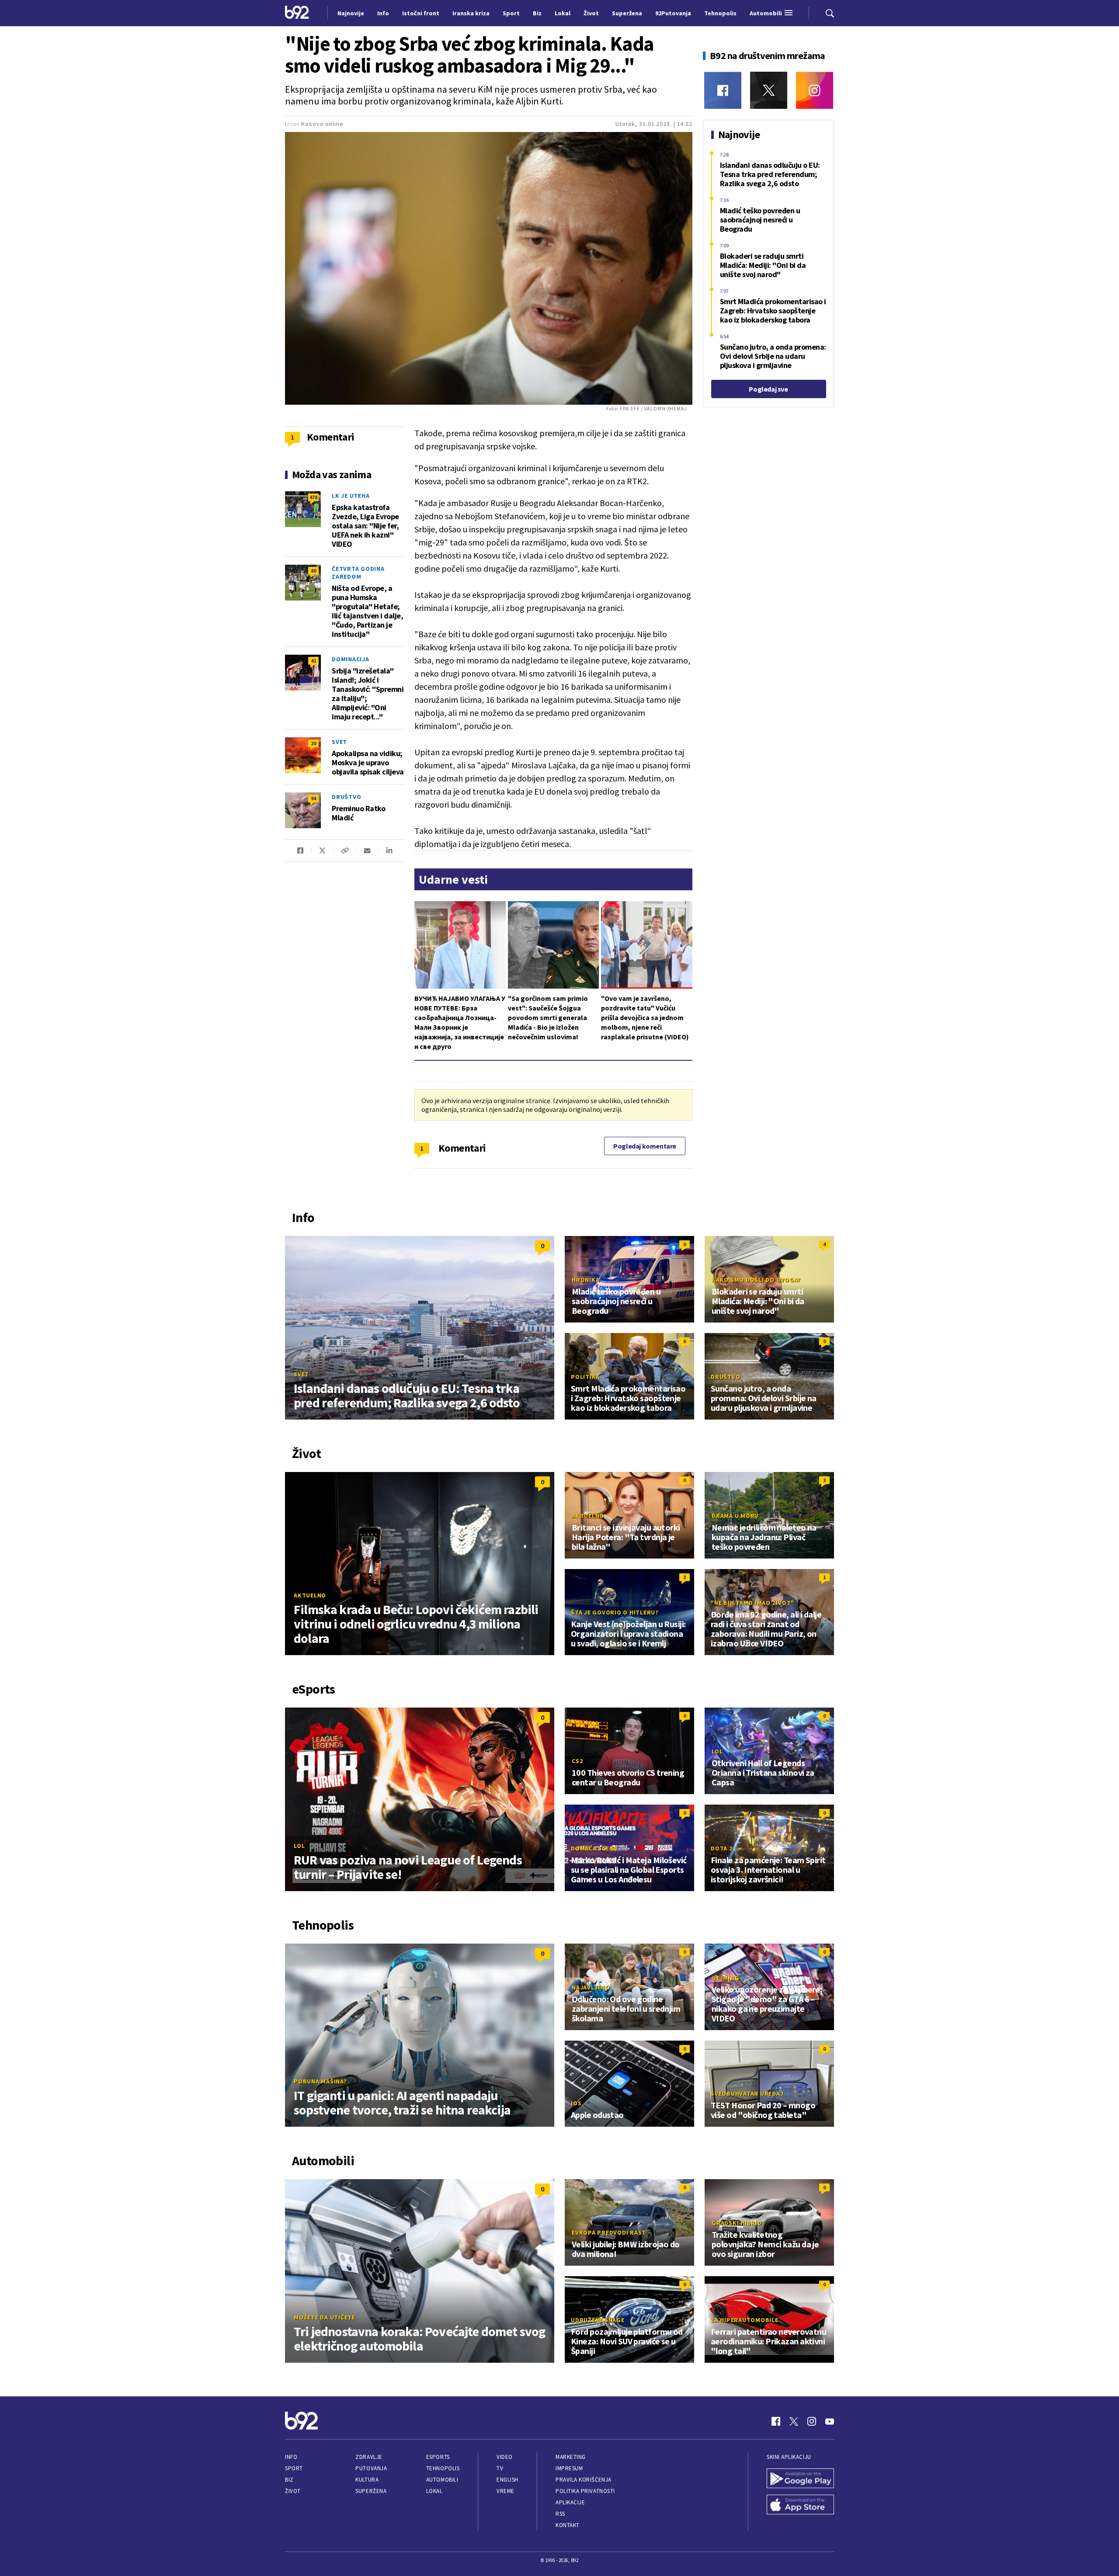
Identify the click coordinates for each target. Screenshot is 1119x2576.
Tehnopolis (443, 2468)
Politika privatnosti (585, 2491)
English (507, 2480)
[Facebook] (723, 90)
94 (313, 798)
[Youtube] (830, 2421)
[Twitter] (769, 90)
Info (291, 2457)
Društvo (346, 797)
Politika (585, 1377)
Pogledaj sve (768, 389)
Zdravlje (369, 2457)
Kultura (367, 2480)
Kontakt (568, 2525)
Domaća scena (594, 1848)
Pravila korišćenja (584, 2480)
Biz (289, 2480)
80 (313, 571)
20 (313, 743)
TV (500, 2468)
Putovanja (371, 2468)
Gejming (725, 1978)
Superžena (371, 2491)
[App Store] (800, 2506)
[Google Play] (800, 2479)
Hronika (586, 1280)
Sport (294, 2468)
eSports (438, 2457)
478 (313, 497)
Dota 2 (722, 1848)
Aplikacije (570, 2502)
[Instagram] (815, 90)
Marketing (571, 2457)
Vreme (506, 2491)
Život (293, 2491)
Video (505, 2457)
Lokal (434, 2491)
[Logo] (297, 13)
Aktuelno (310, 1595)
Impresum (569, 2468)
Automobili (442, 2480)
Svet (339, 742)
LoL (299, 1846)
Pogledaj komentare (645, 1146)
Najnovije (351, 13)
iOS (576, 2103)
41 (313, 661)
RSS (560, 2514)
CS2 (577, 1761)
